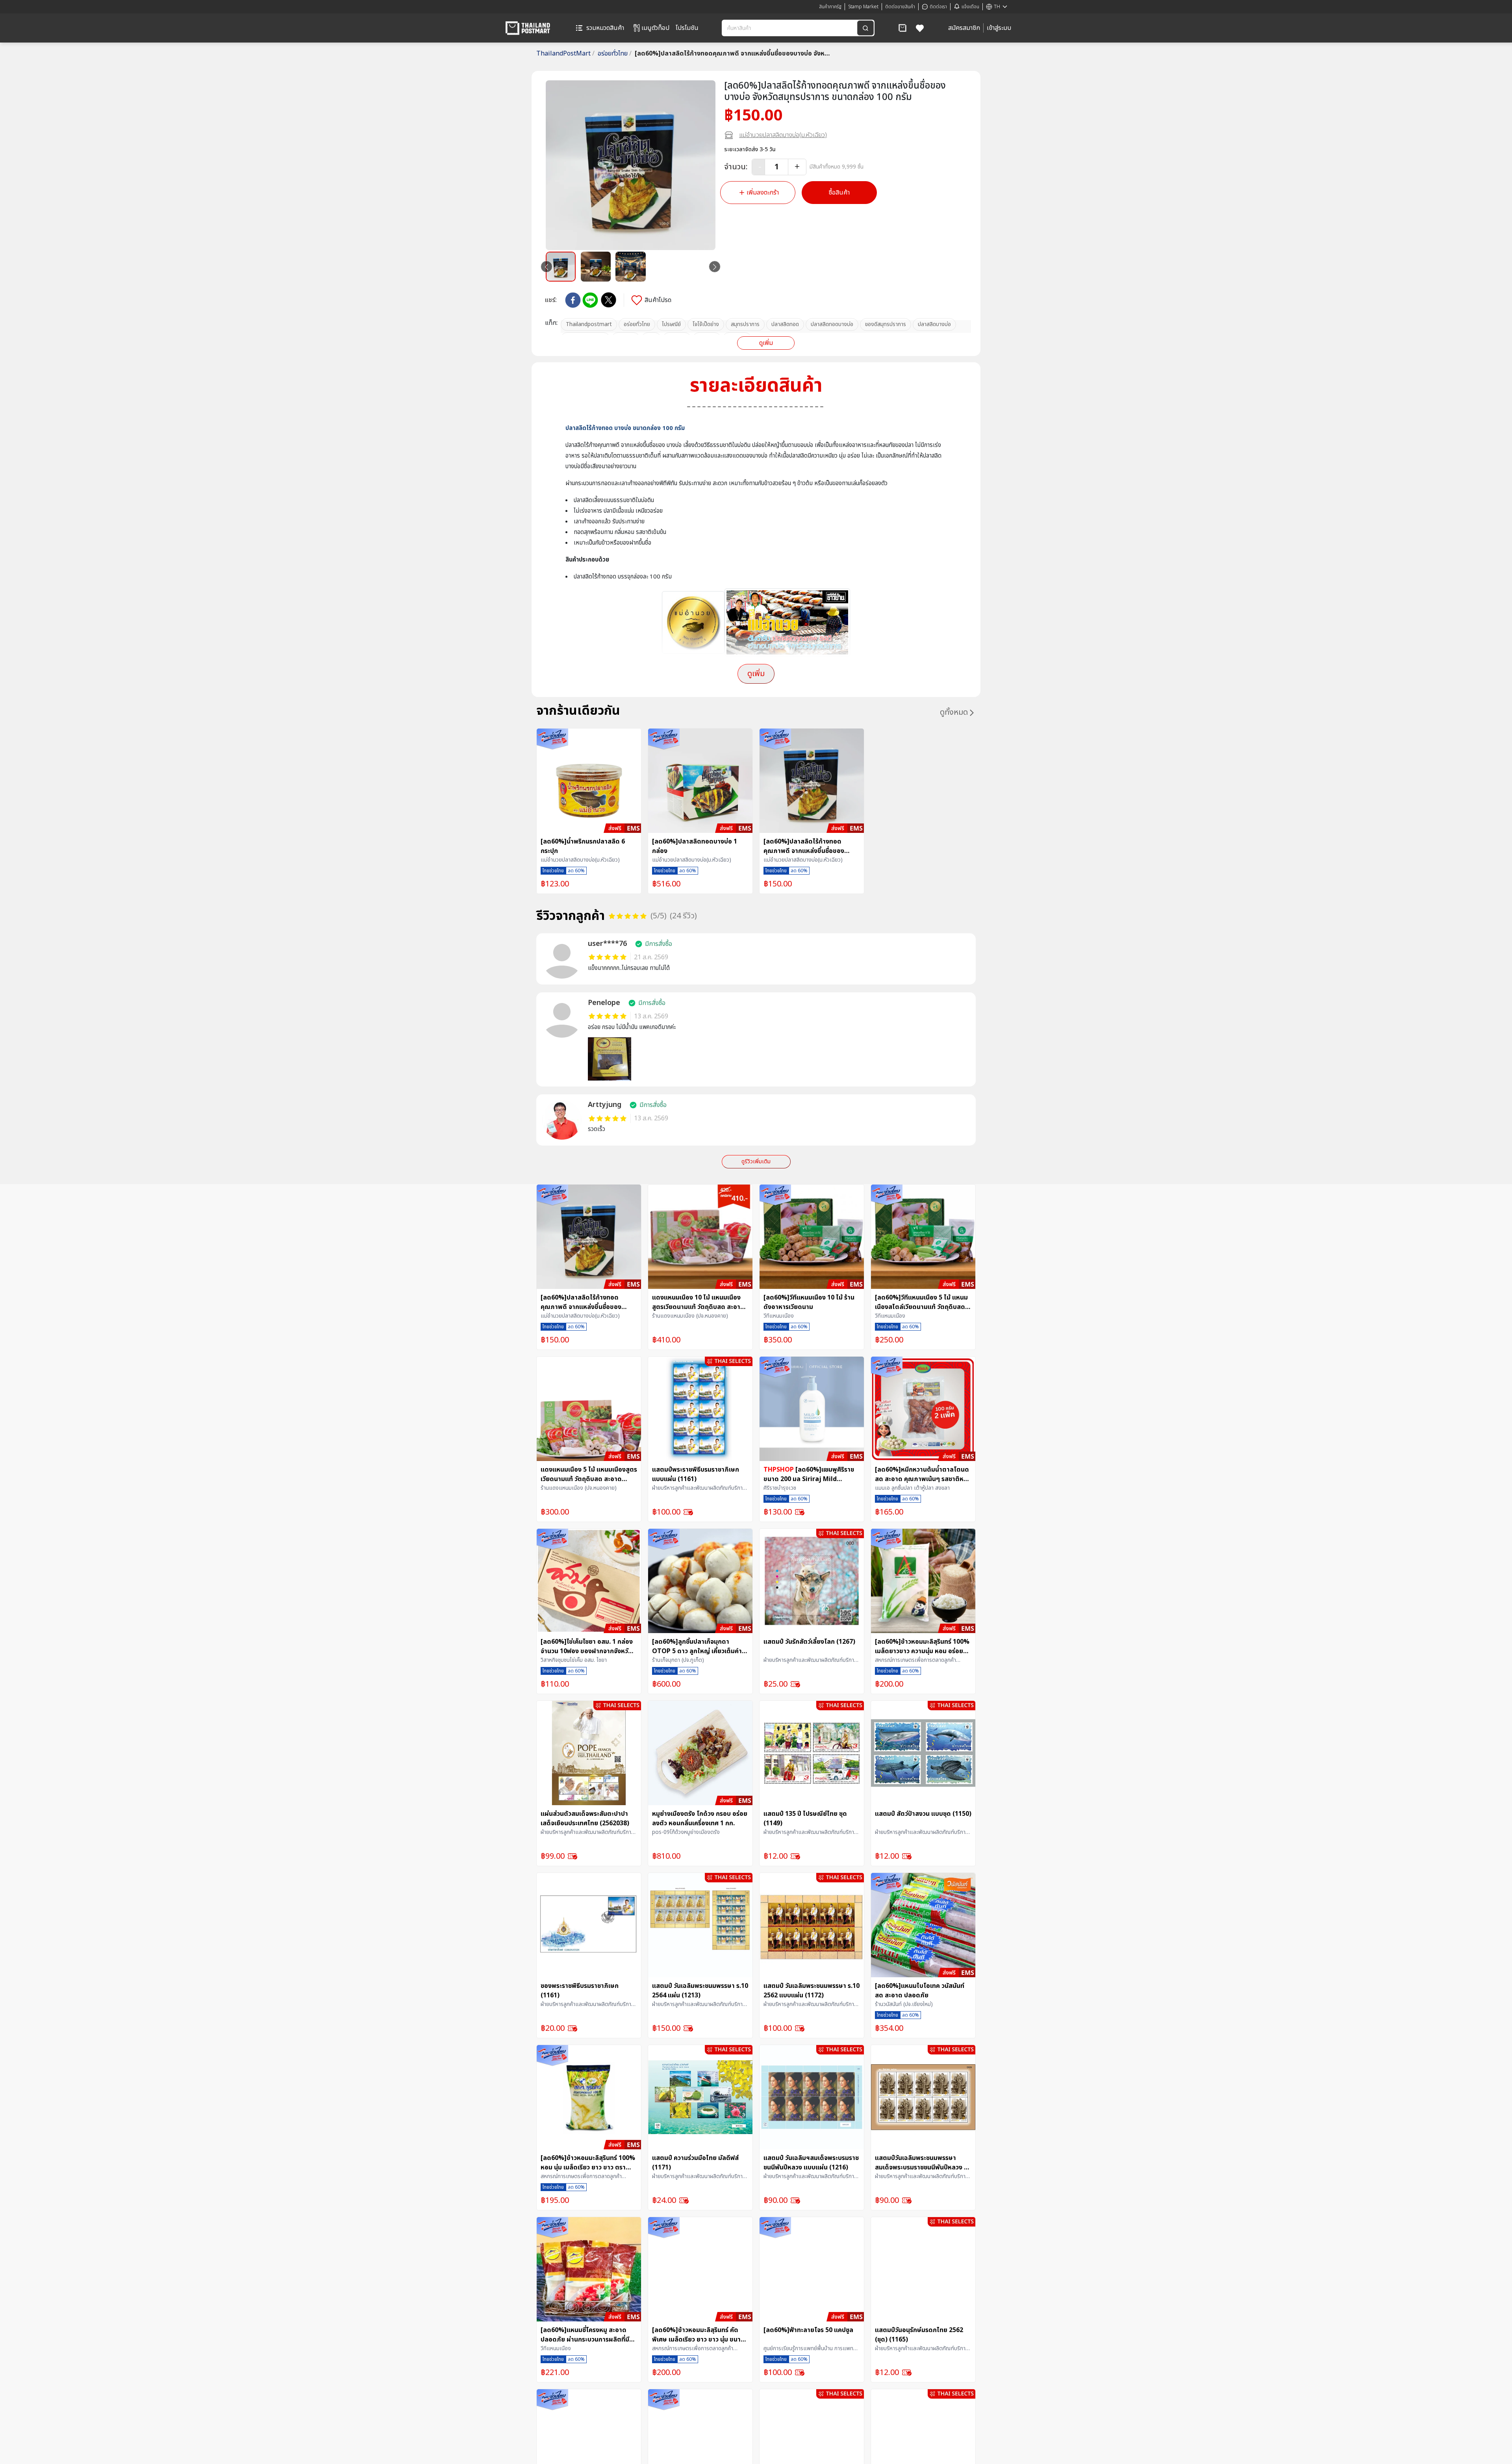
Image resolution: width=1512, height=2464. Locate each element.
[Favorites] (920, 28)
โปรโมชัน (687, 28)
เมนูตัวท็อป (655, 28)
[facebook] (573, 300)
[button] (902, 28)
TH (997, 7)
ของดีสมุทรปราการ (886, 324)
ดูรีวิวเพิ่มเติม (756, 1162)
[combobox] (790, 28)
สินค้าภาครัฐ (830, 7)
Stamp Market (863, 7)
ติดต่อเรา (938, 7)
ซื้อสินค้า (839, 193)
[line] (590, 300)
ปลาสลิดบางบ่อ (934, 324)
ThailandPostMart (565, 54)
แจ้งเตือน (970, 7)
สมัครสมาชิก (964, 28)
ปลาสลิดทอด (785, 324)
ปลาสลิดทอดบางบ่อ (832, 324)
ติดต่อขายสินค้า (900, 7)
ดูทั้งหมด (954, 712)
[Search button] (865, 28)
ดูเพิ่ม (766, 343)
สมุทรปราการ (745, 324)
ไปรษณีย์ (671, 324)
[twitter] (609, 300)
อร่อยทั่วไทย (615, 54)
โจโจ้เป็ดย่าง (706, 324)
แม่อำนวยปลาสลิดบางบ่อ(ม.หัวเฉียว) (783, 135)
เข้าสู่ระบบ (999, 28)
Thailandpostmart (589, 324)
